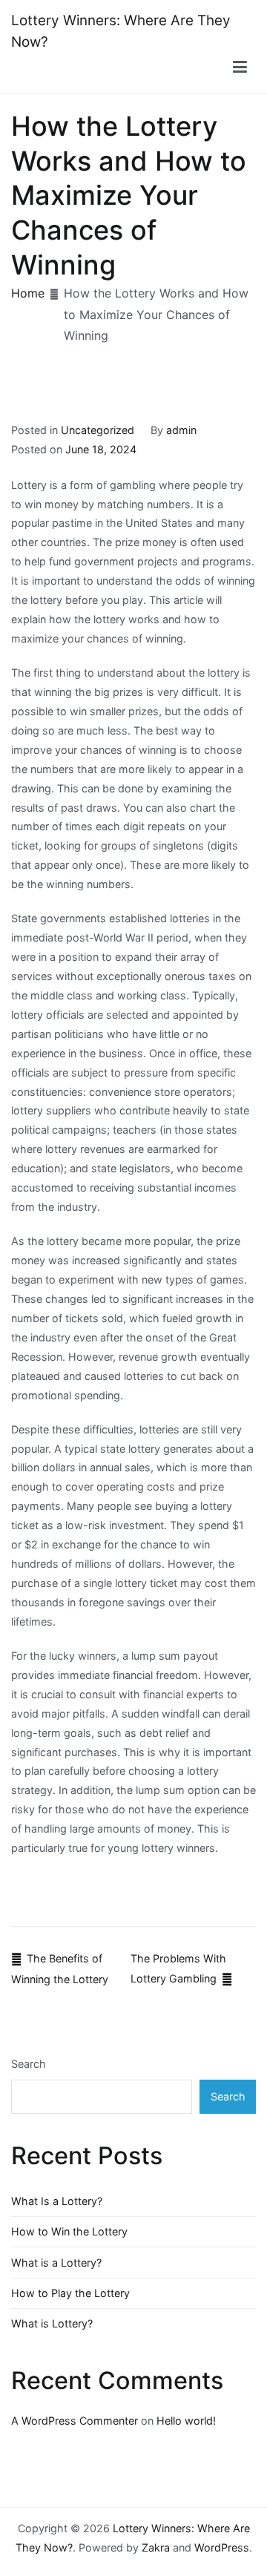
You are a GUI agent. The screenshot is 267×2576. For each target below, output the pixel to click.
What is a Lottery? (56, 2263)
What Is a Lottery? (57, 2201)
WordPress (222, 2547)
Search (29, 2064)
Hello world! (186, 2421)
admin (181, 430)
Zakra (156, 2547)
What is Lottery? (52, 2323)
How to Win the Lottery (69, 2231)
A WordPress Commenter (75, 2421)
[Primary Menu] (240, 68)
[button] (240, 68)
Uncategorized (98, 430)
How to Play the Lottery (70, 2293)
